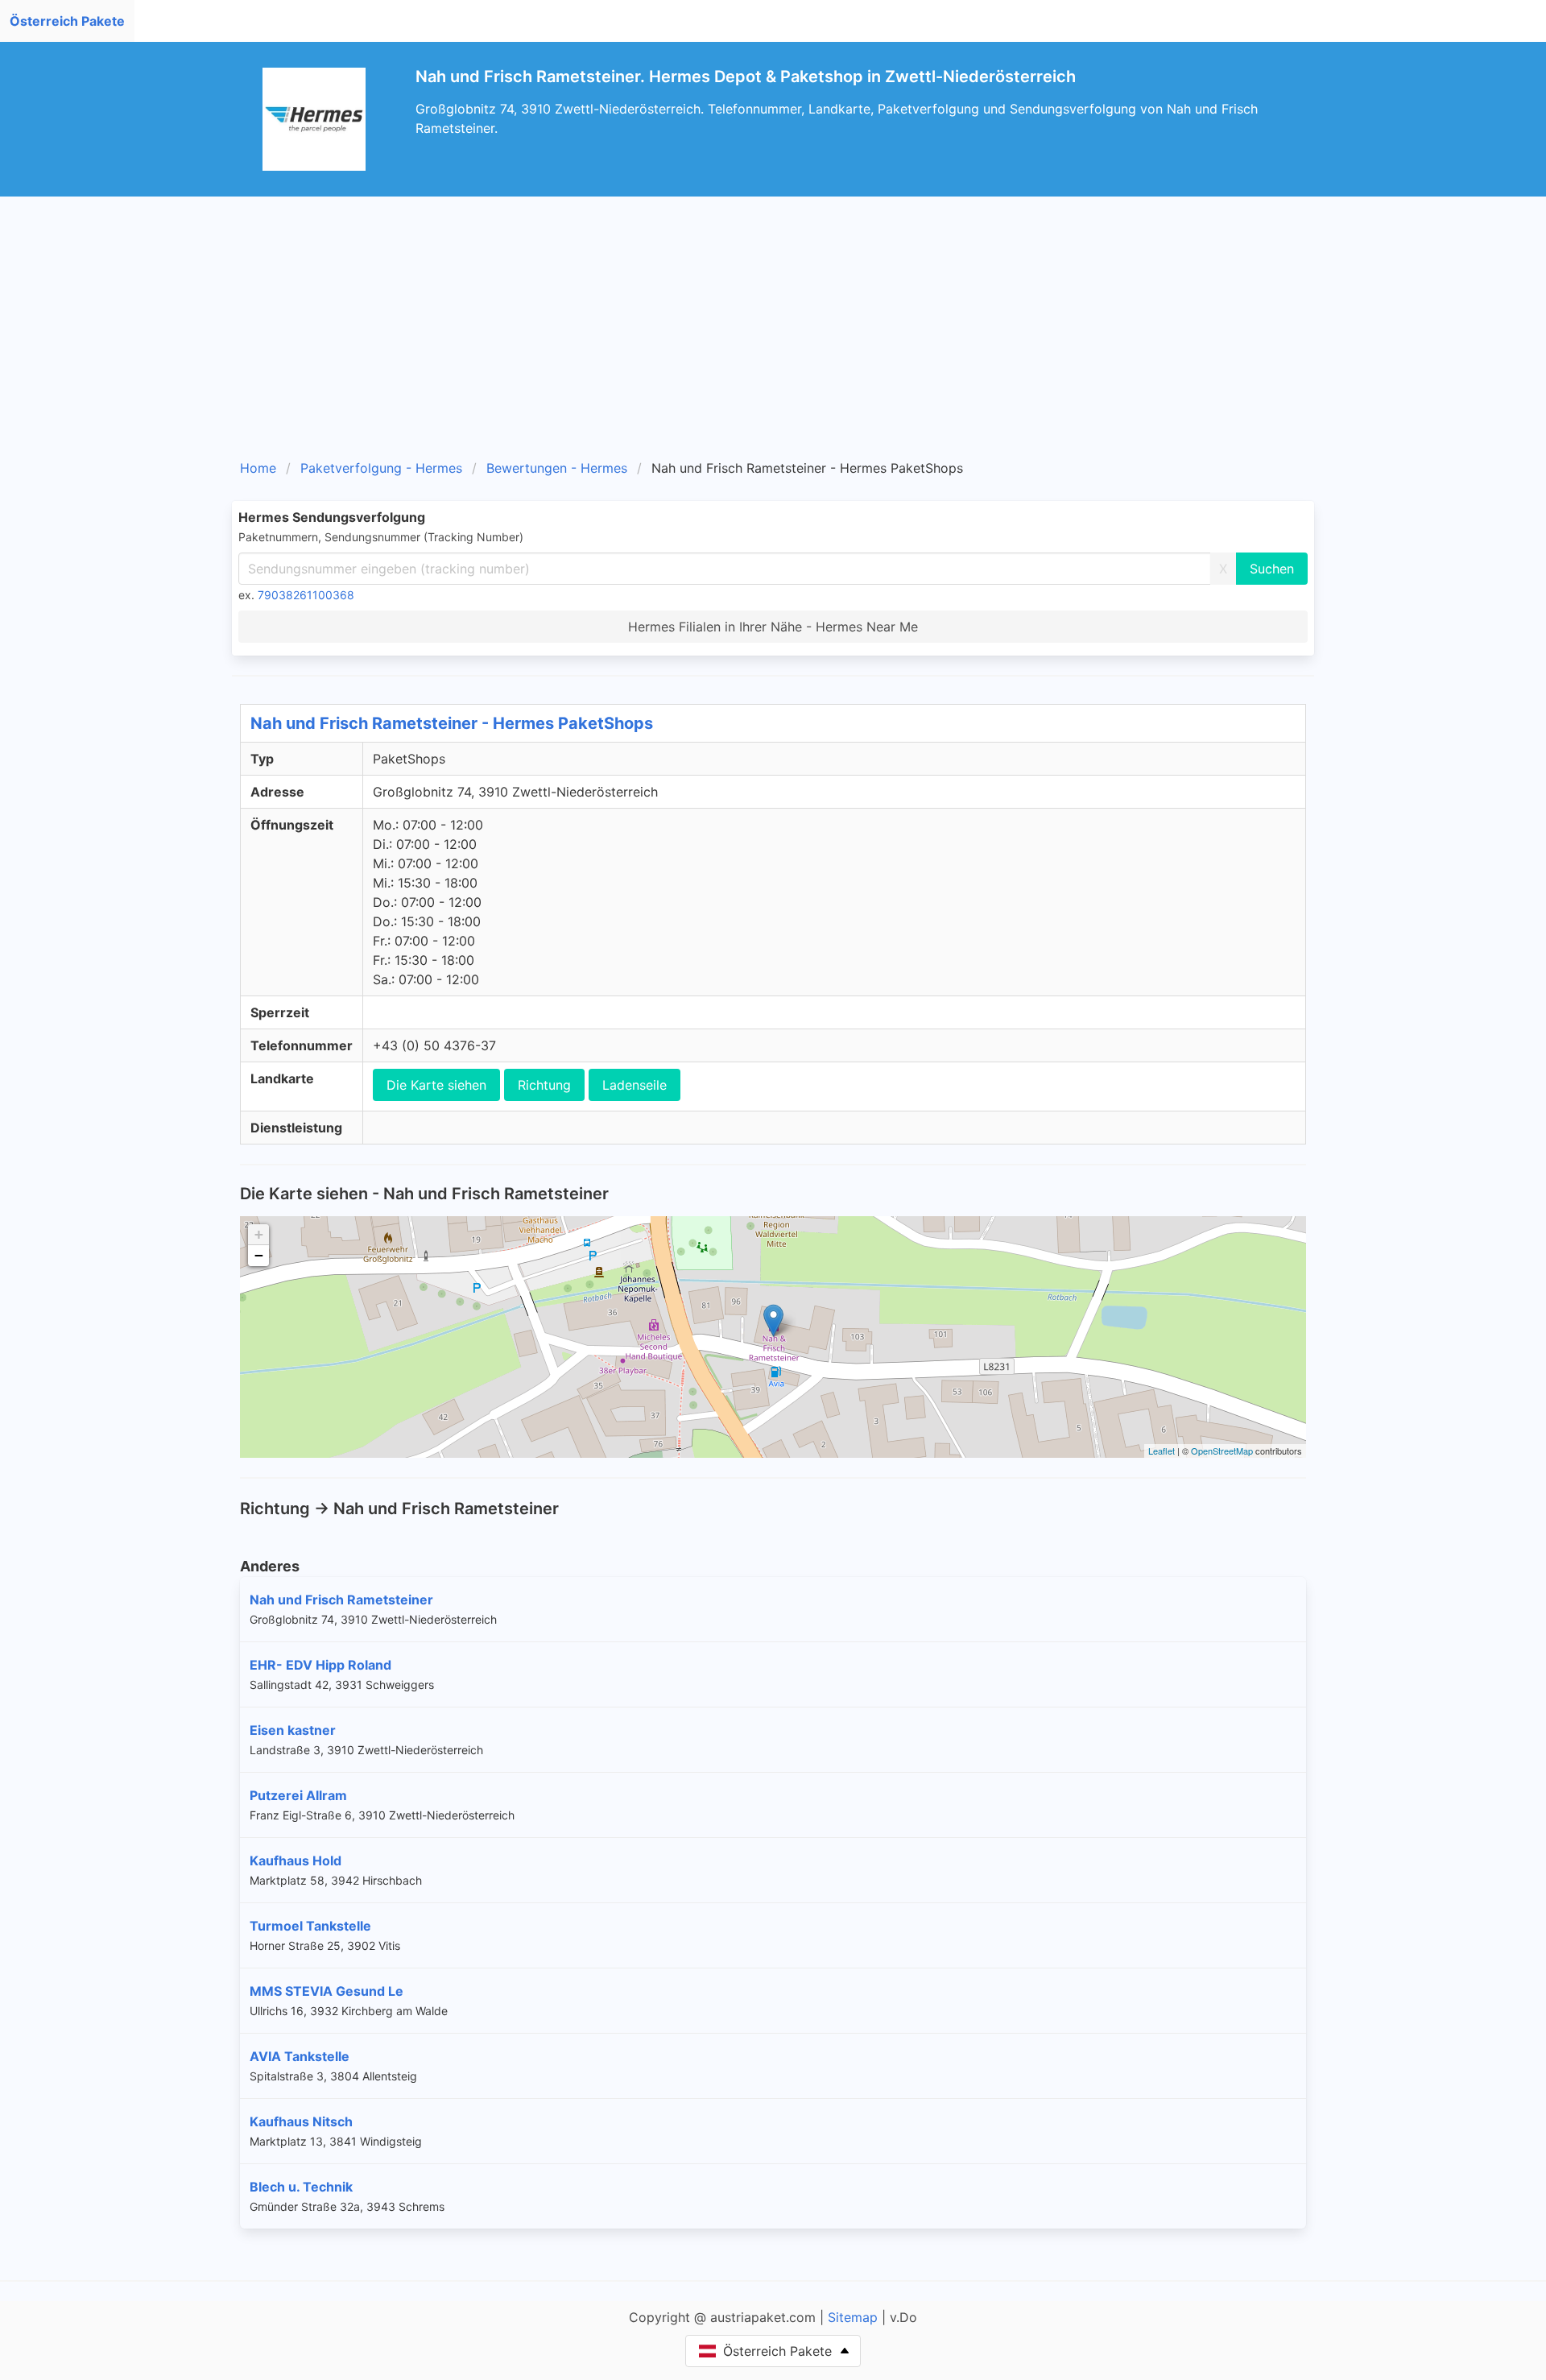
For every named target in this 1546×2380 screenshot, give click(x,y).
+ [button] (259, 1234)
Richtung (544, 1085)
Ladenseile (635, 1085)
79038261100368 (306, 595)
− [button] (259, 1255)
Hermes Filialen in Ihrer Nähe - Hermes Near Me (773, 627)
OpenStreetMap (1222, 1451)
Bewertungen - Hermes (557, 468)
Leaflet (1162, 1451)
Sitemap (853, 2317)
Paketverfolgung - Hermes (381, 468)
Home (258, 468)
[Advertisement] (773, 333)
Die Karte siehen (436, 1085)
